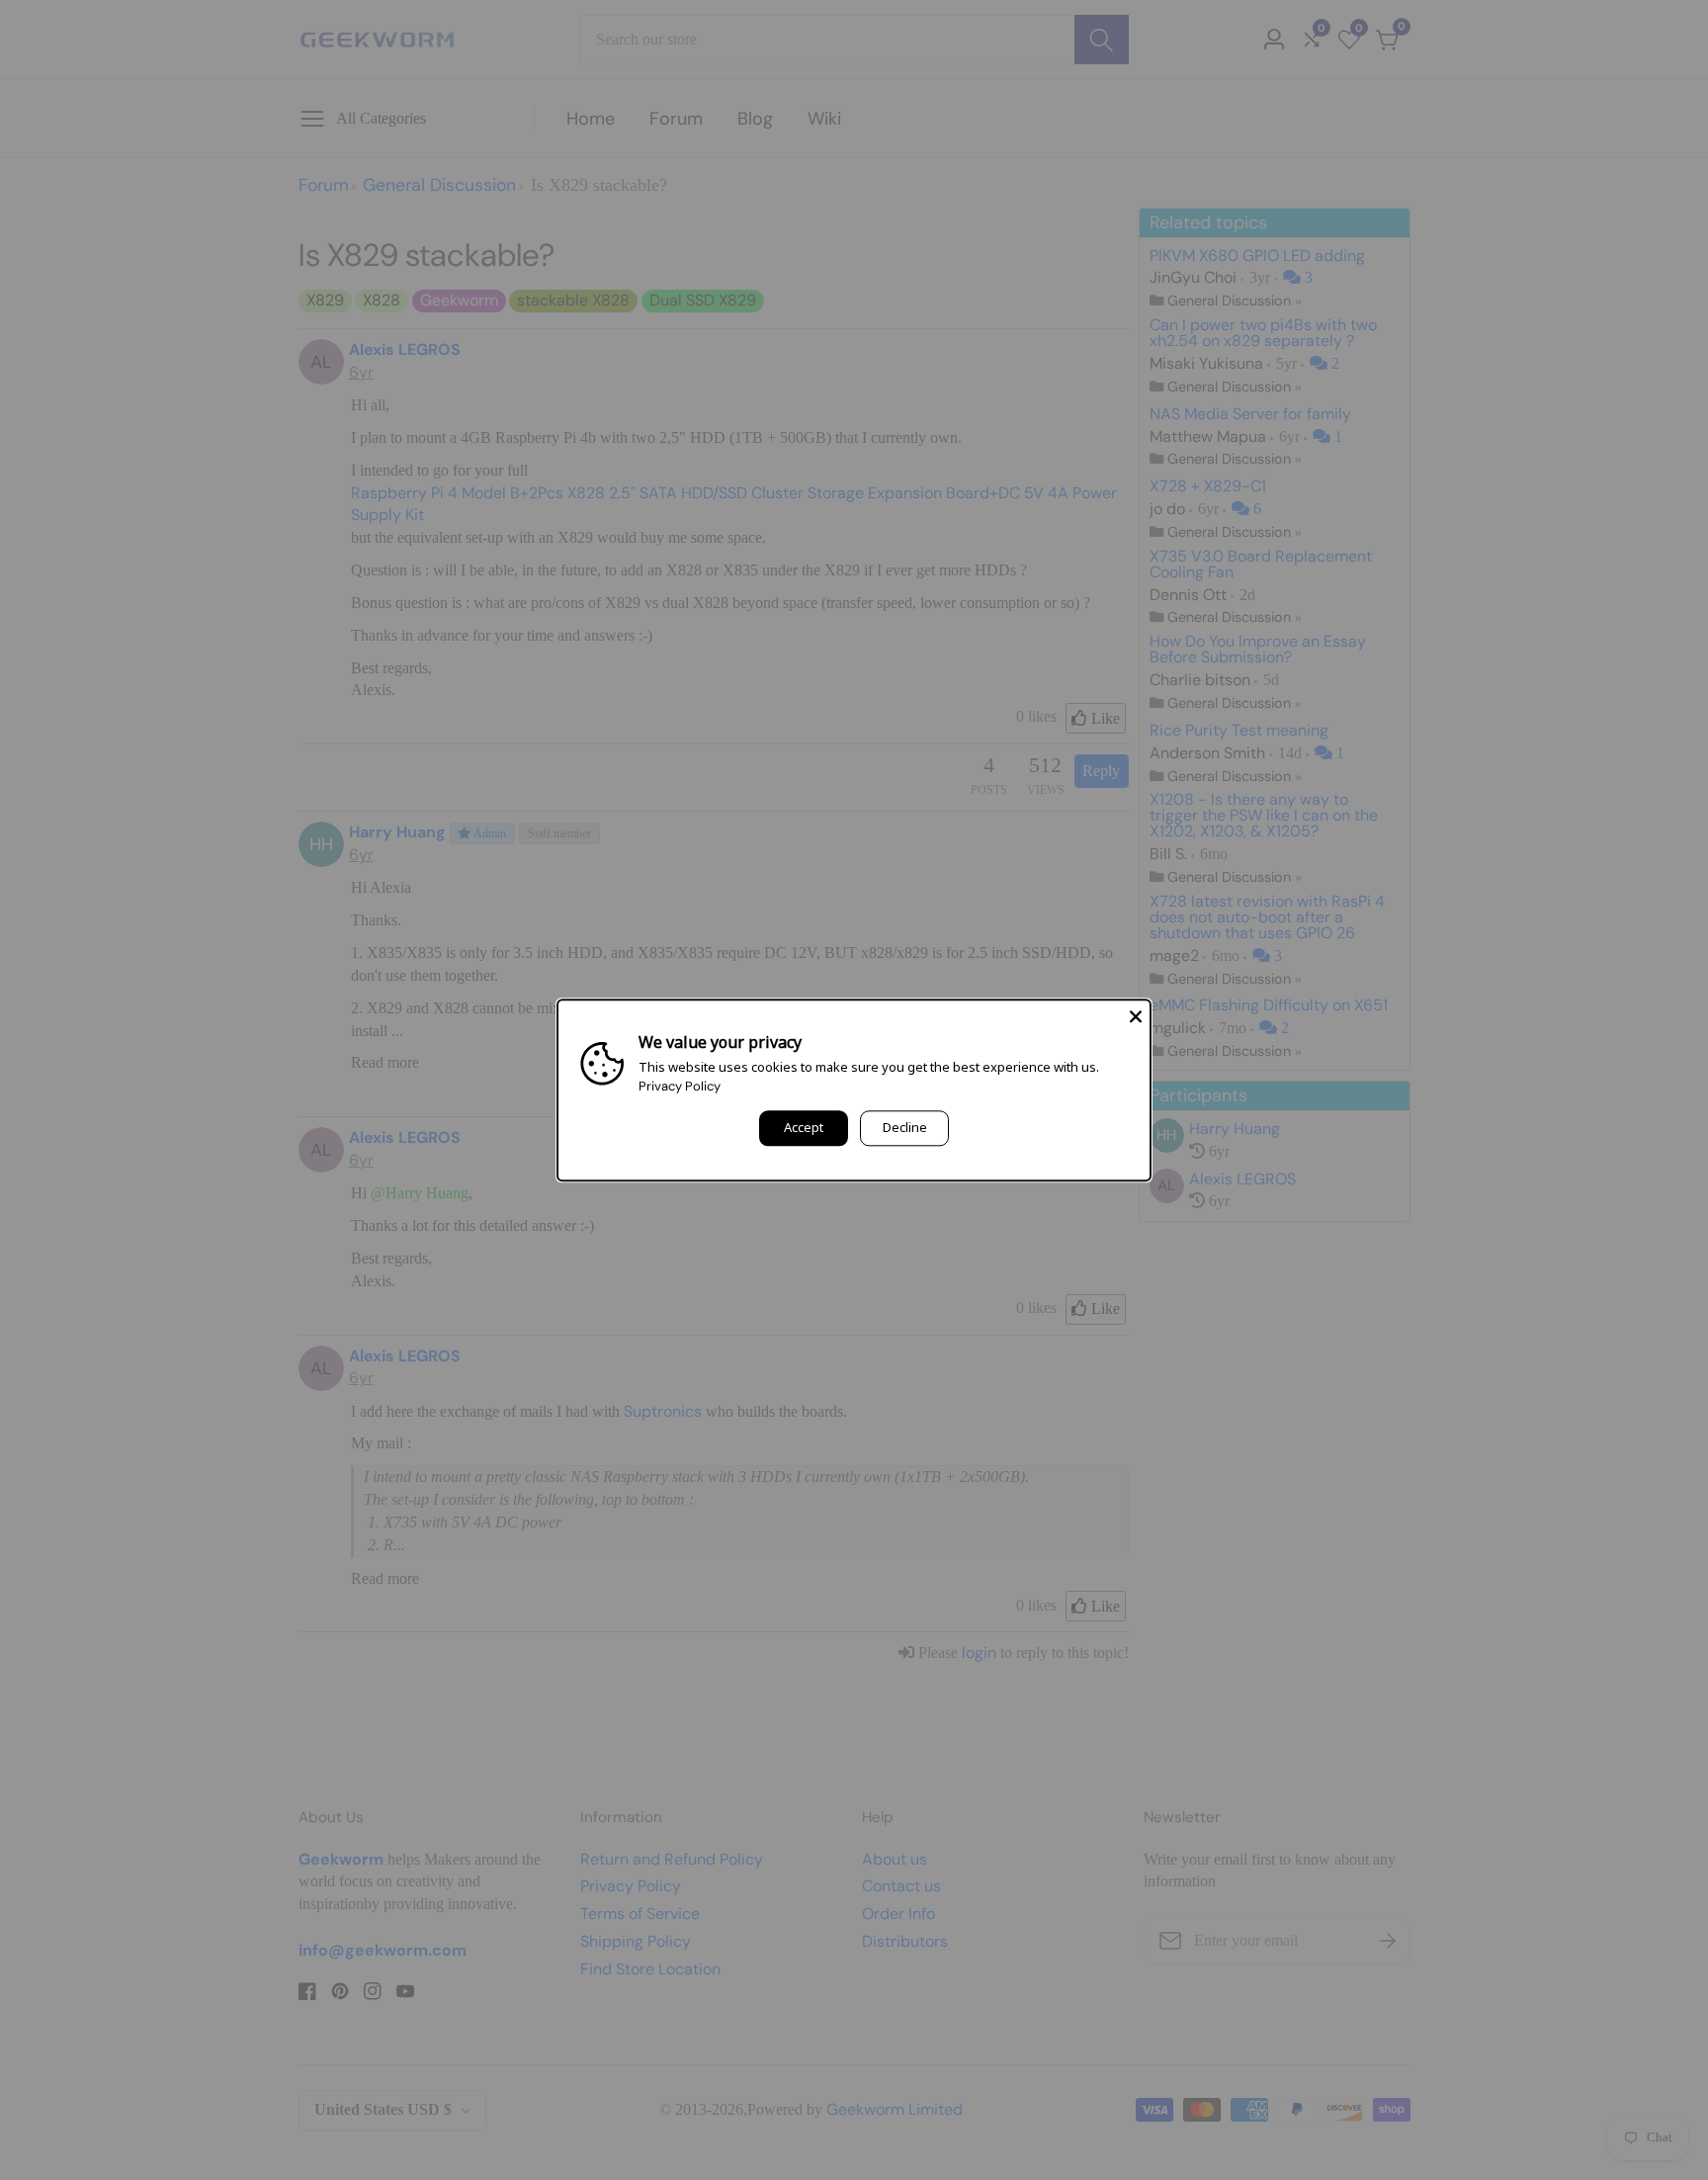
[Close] (1136, 1014)
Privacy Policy (680, 1086)
